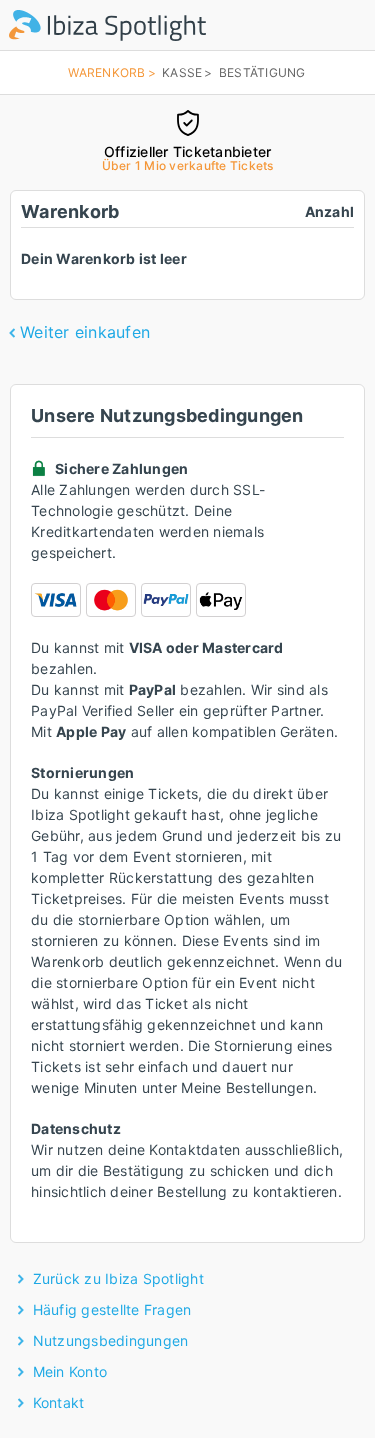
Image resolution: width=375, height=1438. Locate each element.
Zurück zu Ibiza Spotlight (118, 1278)
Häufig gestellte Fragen (112, 1309)
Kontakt (59, 1402)
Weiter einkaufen (85, 332)
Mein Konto (70, 1371)
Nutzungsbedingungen (111, 1340)
